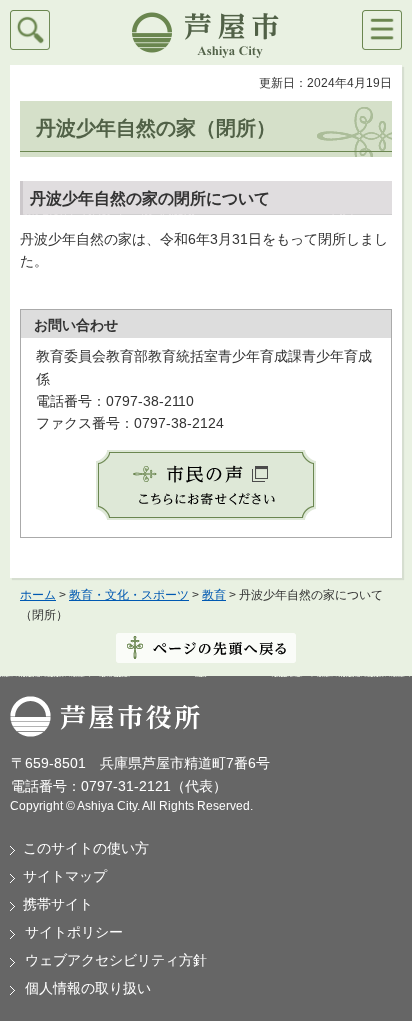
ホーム (38, 595)
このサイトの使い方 (86, 848)
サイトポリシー (74, 932)
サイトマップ (65, 876)
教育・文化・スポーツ (129, 595)
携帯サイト (58, 904)
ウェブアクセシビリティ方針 (116, 960)
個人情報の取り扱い (88, 988)
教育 (214, 595)
